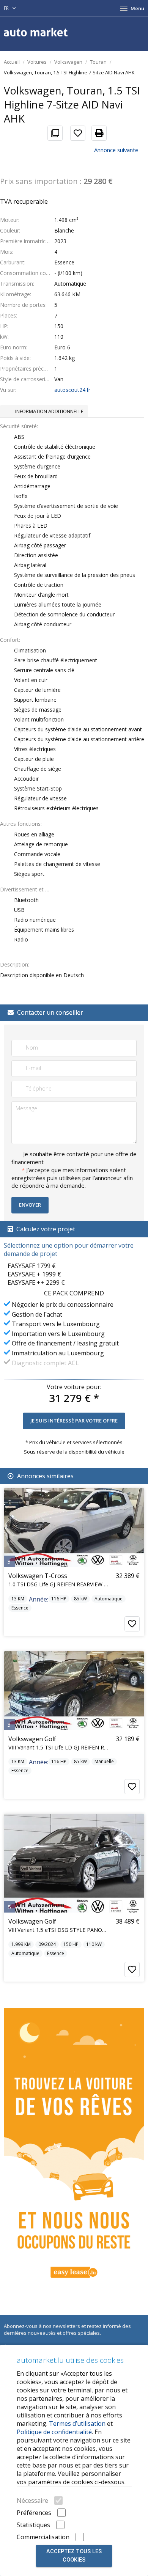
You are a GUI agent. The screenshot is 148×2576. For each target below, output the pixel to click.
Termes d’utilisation (77, 2424)
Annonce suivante (116, 150)
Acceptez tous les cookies (74, 2556)
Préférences (34, 2513)
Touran (98, 62)
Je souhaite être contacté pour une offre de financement (74, 1158)
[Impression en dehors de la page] (96, 133)
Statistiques (33, 2525)
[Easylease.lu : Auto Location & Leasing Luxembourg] (74, 2148)
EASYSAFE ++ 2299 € (36, 1282)
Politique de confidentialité (54, 2432)
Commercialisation (43, 2537)
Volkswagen (68, 62)
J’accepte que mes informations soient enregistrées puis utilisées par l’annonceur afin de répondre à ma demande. (72, 1178)
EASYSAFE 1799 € (32, 1266)
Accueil (12, 62)
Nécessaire (32, 2501)
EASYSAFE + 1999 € (34, 1274)
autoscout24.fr (72, 390)
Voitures (37, 62)
